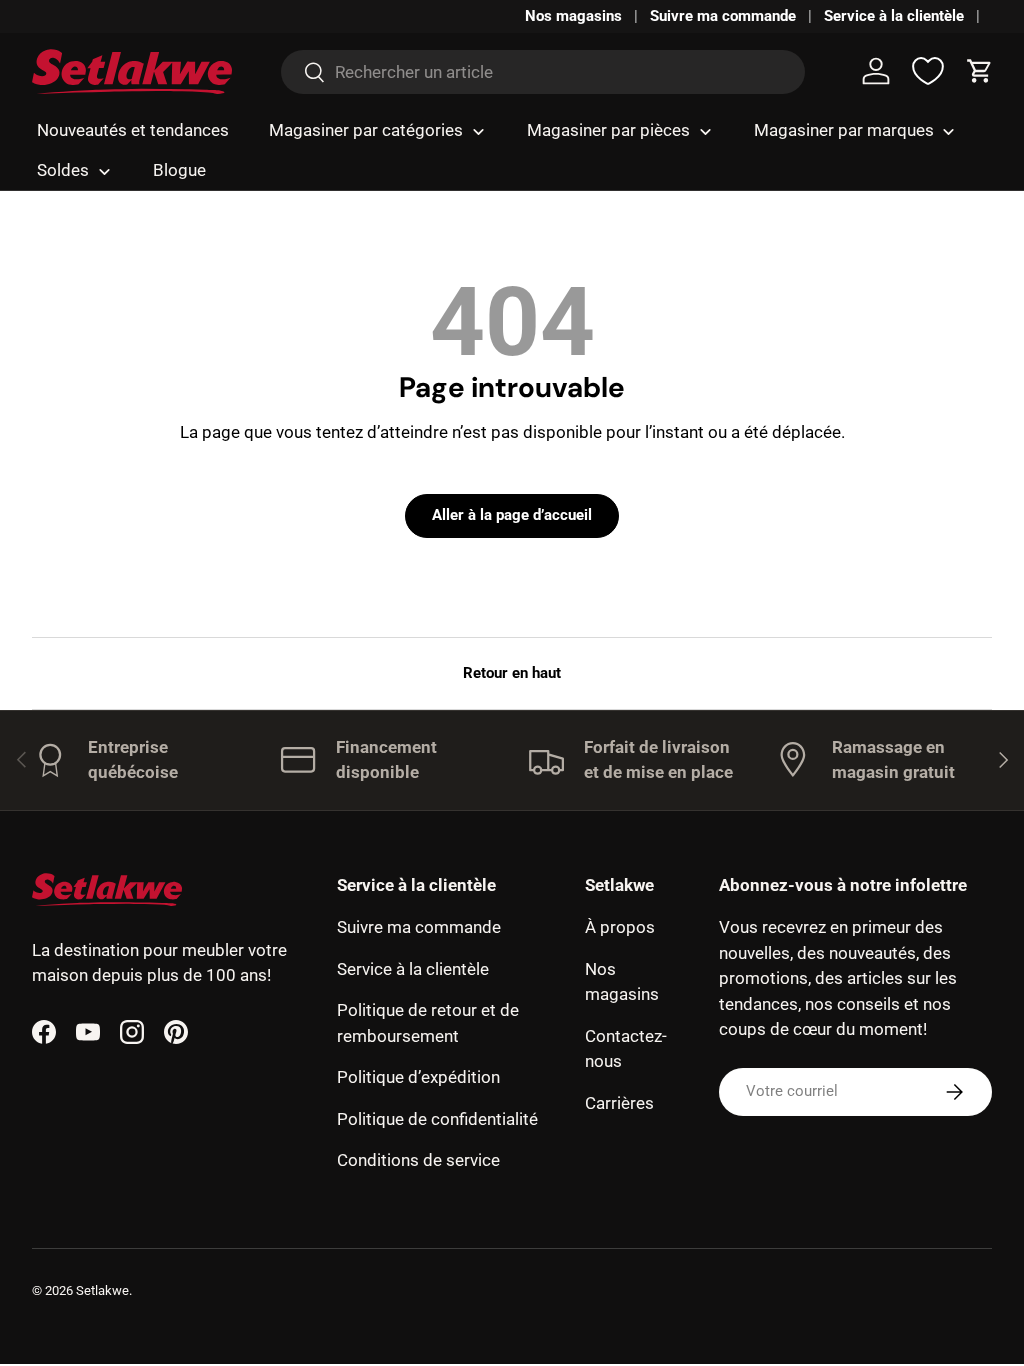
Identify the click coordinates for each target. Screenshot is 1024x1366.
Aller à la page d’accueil (512, 515)
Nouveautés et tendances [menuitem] (133, 130)
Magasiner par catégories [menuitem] (366, 130)
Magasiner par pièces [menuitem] (608, 130)
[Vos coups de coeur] (928, 71)
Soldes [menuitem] (63, 170)
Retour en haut (512, 673)
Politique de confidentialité (437, 1119)
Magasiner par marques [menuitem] (844, 130)
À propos (620, 927)
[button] (980, 71)
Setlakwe (102, 1290)
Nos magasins (573, 16)
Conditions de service (418, 1160)
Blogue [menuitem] (179, 170)
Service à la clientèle (894, 16)
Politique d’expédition (418, 1077)
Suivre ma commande (723, 16)
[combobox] (542, 72)
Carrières (619, 1103)
